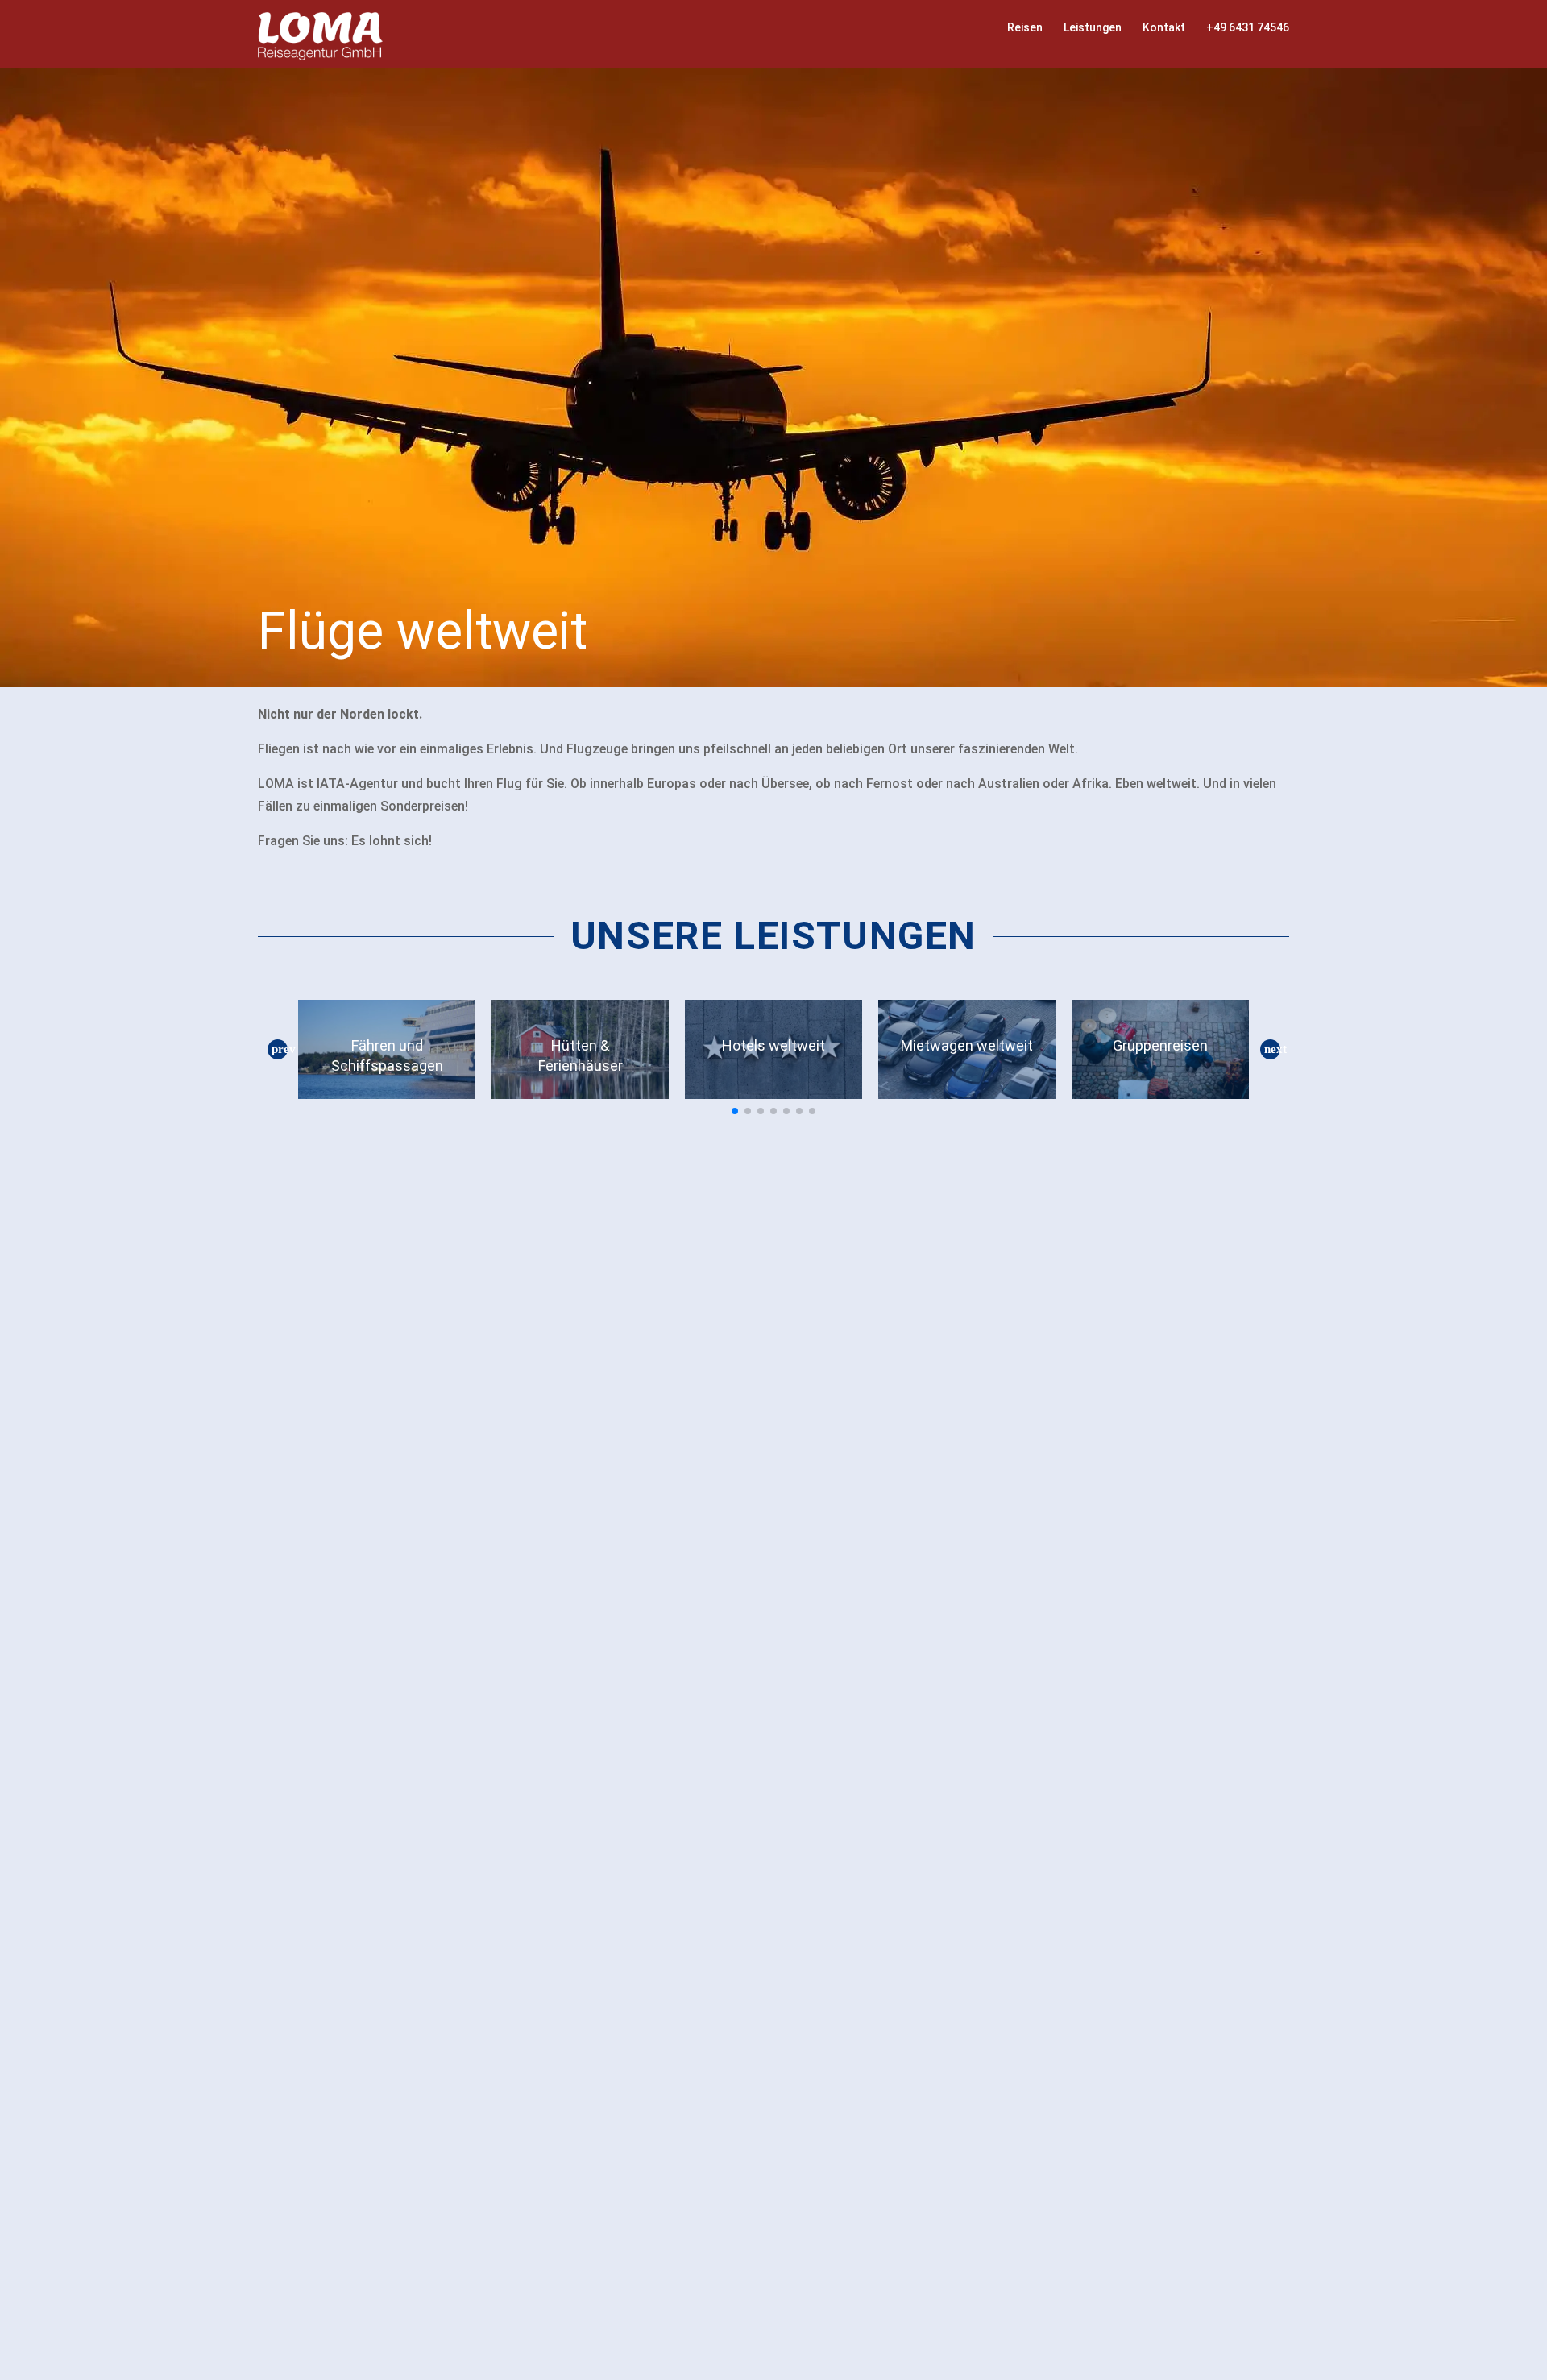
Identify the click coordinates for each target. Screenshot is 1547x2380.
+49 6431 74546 (1248, 27)
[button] (277, 1050)
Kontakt (1164, 27)
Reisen (1025, 27)
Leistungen (1093, 27)
